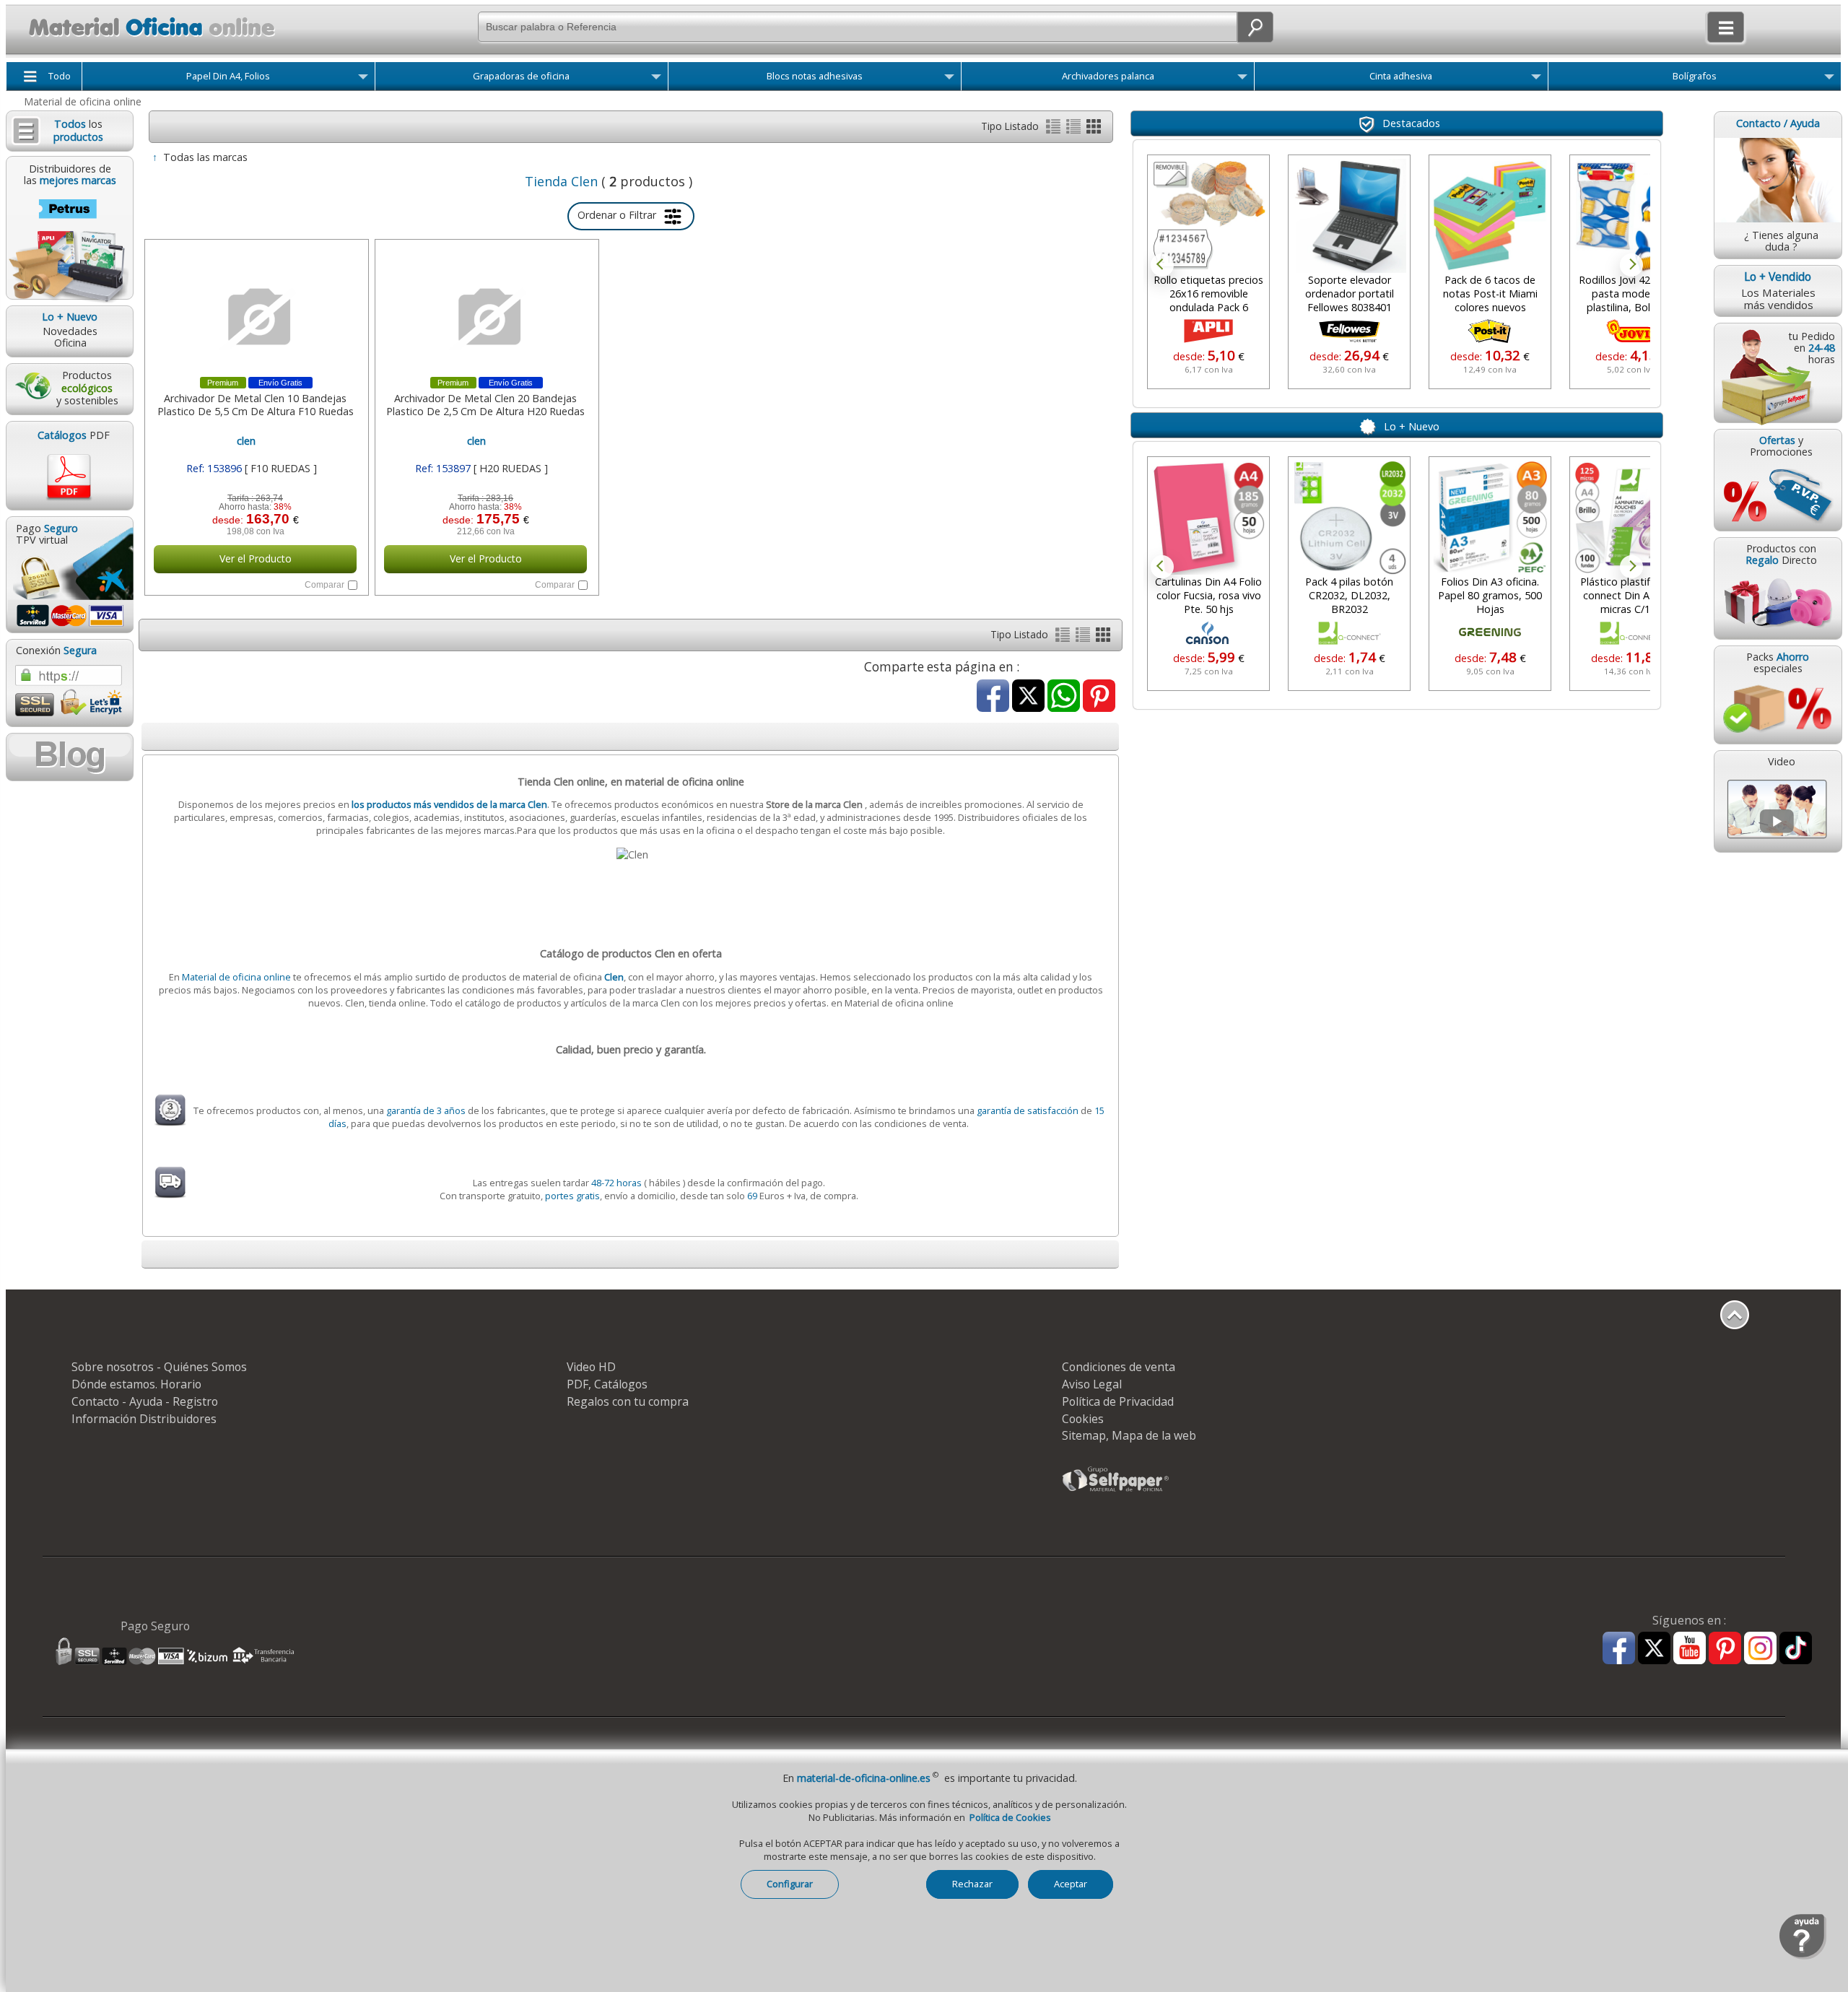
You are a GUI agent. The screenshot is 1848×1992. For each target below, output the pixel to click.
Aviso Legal (1092, 1384)
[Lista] (1055, 130)
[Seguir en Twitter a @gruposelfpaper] (1654, 1649)
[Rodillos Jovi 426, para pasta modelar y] (1490, 216)
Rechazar (972, 1884)
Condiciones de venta (1119, 1367)
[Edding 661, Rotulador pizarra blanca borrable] (1631, 216)
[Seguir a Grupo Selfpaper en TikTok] (1796, 1649)
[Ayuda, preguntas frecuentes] (1803, 1956)
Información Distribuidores (144, 1419)
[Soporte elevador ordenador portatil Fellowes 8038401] (1208, 216)
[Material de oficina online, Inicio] (143, 39)
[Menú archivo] (1242, 79)
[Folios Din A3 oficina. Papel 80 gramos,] (1490, 518)
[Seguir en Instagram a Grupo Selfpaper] (1760, 1649)
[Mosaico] (1094, 130)
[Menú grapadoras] (656, 79)
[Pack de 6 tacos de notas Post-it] (1349, 216)
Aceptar (1071, 1884)
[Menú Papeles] (363, 79)
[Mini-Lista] (1075, 130)
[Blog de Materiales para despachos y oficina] (69, 757)
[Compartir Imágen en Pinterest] (1099, 697)
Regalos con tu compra (628, 1401)
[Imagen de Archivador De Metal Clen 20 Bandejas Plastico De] (485, 317)
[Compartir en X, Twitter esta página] (1028, 697)
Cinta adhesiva (1401, 76)
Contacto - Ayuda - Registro (145, 1401)
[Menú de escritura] (1829, 79)
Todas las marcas (205, 157)
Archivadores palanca (1108, 76)
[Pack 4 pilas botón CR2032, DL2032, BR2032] (1349, 518)
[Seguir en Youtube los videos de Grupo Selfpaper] (1690, 1649)
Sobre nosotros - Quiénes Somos (159, 1367)
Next (1631, 265)
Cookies (1083, 1419)
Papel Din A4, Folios (228, 76)
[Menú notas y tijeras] (949, 79)
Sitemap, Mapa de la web (1129, 1435)
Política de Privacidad (1118, 1401)
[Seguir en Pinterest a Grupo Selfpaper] (1725, 1649)
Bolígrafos (1695, 76)
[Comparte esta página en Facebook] (993, 697)
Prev (1162, 265)
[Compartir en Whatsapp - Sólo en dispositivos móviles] (1064, 697)
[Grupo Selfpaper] (1116, 1491)
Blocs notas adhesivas (815, 76)
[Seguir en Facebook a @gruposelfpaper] (1619, 1649)
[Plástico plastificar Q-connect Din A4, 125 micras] (1631, 518)
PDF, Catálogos (607, 1384)
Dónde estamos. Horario (136, 1384)
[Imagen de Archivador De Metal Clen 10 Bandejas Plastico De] (255, 317)
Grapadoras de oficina (521, 76)
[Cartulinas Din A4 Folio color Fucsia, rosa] (1208, 518)
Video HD (591, 1367)
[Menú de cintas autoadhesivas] (1536, 79)
